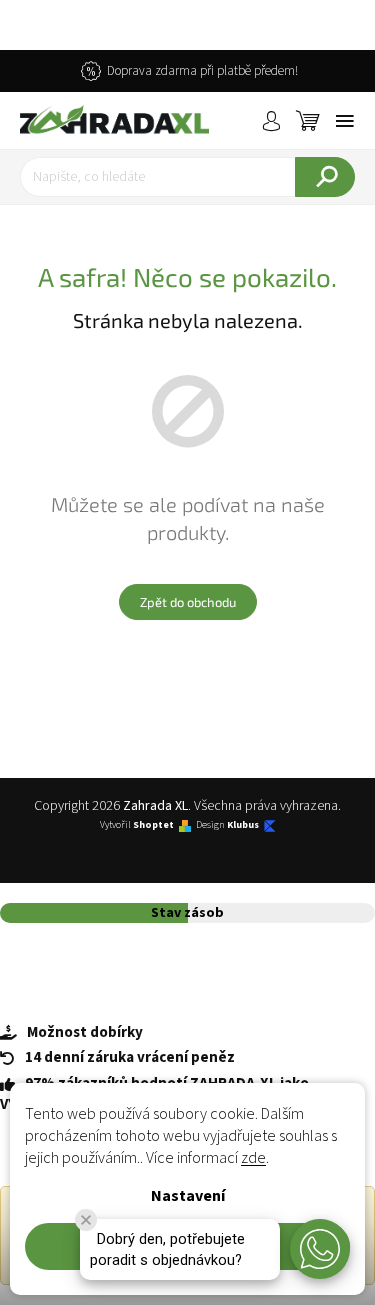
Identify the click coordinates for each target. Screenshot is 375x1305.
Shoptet (153, 825)
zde (253, 1158)
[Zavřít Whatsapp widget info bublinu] (86, 1220)
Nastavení (188, 1196)
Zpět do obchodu (188, 602)
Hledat (325, 177)
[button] (320, 1249)
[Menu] (345, 121)
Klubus (243, 825)
